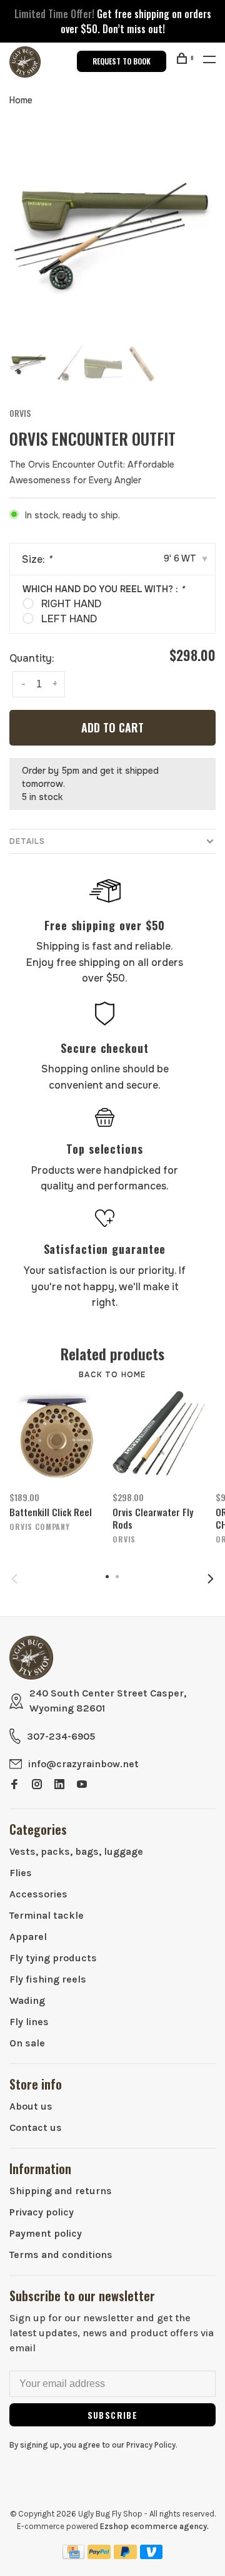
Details (27, 841)
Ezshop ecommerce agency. (154, 2526)
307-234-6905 (61, 1736)
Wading (27, 2000)
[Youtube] (82, 1785)
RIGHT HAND (71, 604)
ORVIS (20, 413)
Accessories (38, 1894)
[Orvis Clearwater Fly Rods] (160, 1437)
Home (21, 100)
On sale (27, 2043)
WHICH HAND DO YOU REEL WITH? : (103, 589)
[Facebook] (14, 1785)
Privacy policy (42, 2212)
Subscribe (113, 2415)
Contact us (36, 2127)
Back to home (112, 1375)
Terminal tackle (47, 1915)
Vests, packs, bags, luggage (76, 1851)
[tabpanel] (112, 232)
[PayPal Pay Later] (125, 2556)
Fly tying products (53, 1958)
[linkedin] (59, 1785)
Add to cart (112, 727)
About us (31, 2106)
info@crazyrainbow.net (83, 1764)
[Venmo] (152, 2556)
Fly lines (29, 2022)
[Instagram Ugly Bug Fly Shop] (37, 1785)
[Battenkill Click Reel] (57, 1437)
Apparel (28, 1937)
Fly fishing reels (48, 1979)
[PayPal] (99, 2556)
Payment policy (46, 2233)
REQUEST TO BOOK (122, 61)
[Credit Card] (74, 2556)
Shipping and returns (61, 2191)
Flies (21, 1873)
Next (211, 1579)
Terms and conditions (61, 2255)
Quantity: (32, 658)
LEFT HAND (69, 619)
